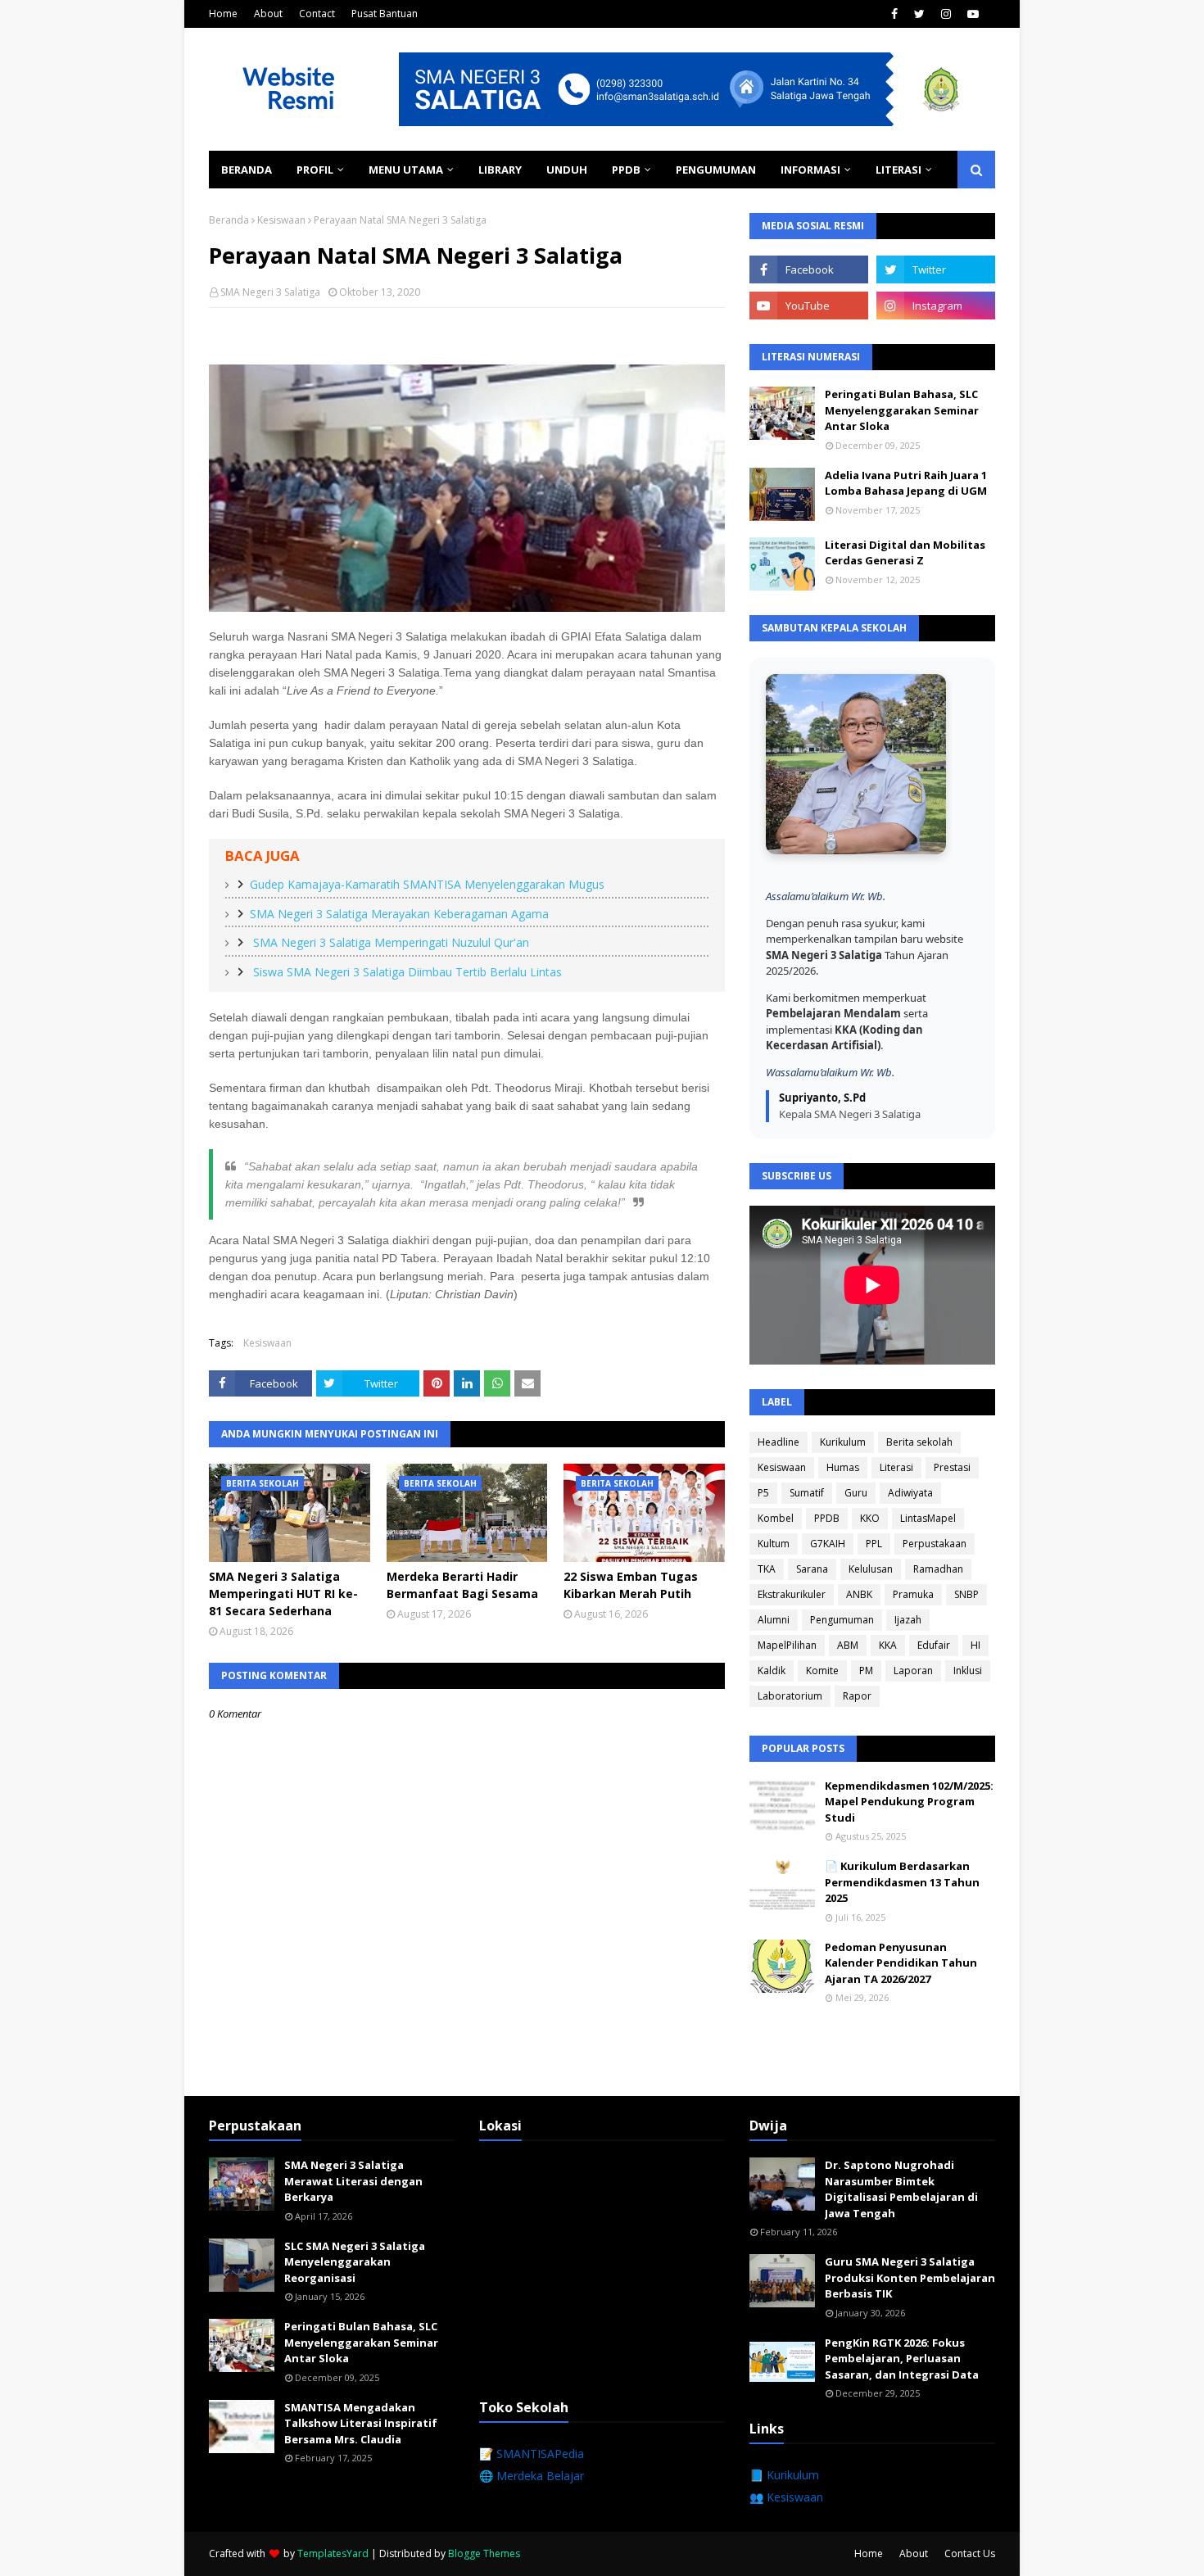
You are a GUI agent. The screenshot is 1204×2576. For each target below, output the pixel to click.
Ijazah (908, 1620)
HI (975, 1645)
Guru (856, 1493)
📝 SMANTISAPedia (532, 2454)
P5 (763, 1493)
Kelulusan (871, 1569)
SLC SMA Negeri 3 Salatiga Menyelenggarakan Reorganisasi (355, 2262)
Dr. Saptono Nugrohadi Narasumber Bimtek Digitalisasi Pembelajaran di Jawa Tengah (901, 2189)
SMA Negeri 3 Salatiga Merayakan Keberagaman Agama (399, 914)
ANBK (859, 1594)
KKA (888, 1645)
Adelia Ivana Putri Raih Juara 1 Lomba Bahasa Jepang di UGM (906, 483)
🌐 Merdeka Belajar (532, 2476)
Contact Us (970, 2553)
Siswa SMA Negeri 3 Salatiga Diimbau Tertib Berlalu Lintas (406, 972)
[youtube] (973, 14)
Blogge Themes (484, 2553)
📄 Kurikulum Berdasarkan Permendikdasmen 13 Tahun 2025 (902, 1882)
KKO (870, 1518)
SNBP (966, 1594)
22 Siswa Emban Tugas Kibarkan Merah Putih (631, 1585)
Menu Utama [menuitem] (406, 170)
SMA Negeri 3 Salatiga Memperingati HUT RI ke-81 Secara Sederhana (283, 1594)
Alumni (774, 1620)
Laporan (913, 1671)
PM (866, 1671)
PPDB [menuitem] (626, 170)
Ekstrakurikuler (792, 1594)
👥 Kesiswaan (786, 2497)
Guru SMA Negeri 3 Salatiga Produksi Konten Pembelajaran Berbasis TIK (910, 2277)
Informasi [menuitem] (810, 170)
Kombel (776, 1518)
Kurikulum (843, 1442)
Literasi (896, 1467)
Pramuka (913, 1594)
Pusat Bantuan (385, 14)
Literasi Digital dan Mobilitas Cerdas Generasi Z (905, 553)
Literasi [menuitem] (898, 170)
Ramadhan (938, 1569)
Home (223, 14)
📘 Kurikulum (784, 2475)
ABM (848, 1645)
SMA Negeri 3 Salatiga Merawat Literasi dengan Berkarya (353, 2181)
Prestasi (952, 1467)
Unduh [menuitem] (567, 170)
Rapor (857, 1696)
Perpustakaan (935, 1544)
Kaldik (772, 1671)
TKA (767, 1569)
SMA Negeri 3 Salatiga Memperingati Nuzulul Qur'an (389, 942)
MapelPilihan (787, 1645)
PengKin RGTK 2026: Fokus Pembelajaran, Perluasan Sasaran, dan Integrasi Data (902, 2359)
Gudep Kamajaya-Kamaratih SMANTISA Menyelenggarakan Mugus (427, 884)
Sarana (812, 1569)
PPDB (827, 1518)
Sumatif (807, 1493)
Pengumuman (842, 1620)
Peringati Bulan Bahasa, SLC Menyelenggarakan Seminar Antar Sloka (902, 410)
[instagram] (946, 14)
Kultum (774, 1544)
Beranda (229, 220)
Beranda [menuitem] (247, 170)
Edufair (934, 1645)
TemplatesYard (333, 2553)
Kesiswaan (281, 220)
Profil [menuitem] (315, 170)
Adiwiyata (910, 1493)
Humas (843, 1467)
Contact (317, 14)
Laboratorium (790, 1696)
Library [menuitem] (500, 170)
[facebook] (894, 14)
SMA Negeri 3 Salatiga (270, 292)
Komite (822, 1671)
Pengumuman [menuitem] (716, 170)
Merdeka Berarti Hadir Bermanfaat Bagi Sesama (462, 1585)
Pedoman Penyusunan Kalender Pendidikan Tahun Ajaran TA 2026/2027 (901, 1963)
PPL (874, 1544)
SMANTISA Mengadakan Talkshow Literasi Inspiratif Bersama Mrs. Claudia (361, 2423)
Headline (779, 1442)
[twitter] (919, 14)
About (268, 14)
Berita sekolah (919, 1442)
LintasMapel (928, 1518)
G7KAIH (828, 1544)
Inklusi (968, 1671)
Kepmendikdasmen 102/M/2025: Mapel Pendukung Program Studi (909, 1802)
